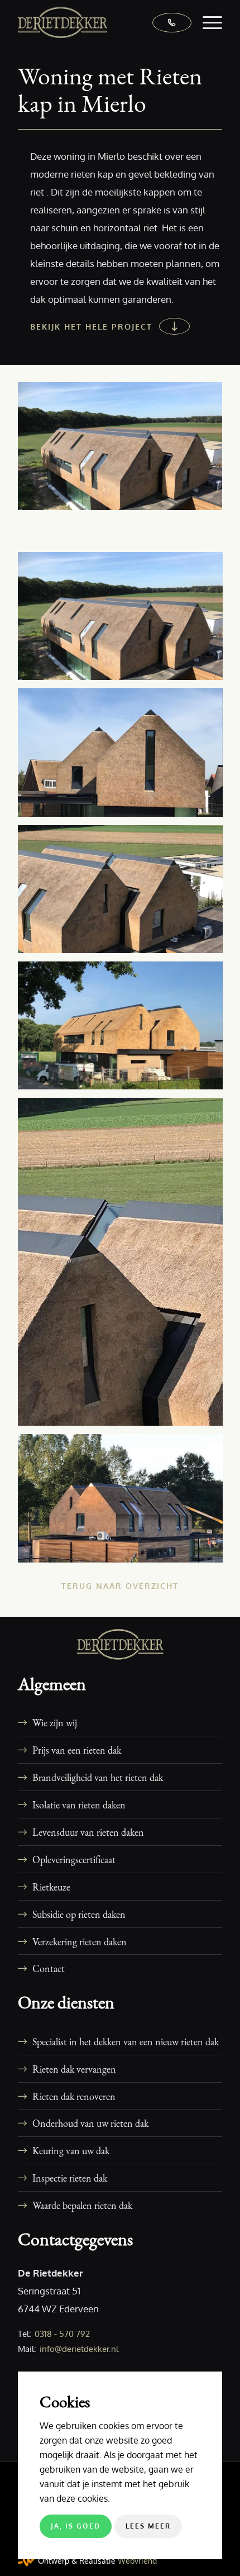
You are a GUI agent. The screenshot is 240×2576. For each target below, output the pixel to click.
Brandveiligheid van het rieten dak (98, 1777)
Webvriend (137, 2561)
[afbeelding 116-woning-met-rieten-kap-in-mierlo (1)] (124, 620)
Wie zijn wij (55, 1722)
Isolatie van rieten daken (79, 1804)
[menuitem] (207, 22)
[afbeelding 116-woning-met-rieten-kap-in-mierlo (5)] (124, 1266)
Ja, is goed (76, 2526)
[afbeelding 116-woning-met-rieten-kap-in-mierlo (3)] (124, 893)
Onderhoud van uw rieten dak (90, 2123)
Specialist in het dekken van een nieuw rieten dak (126, 2041)
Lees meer (148, 2526)
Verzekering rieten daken (80, 1941)
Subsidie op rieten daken (79, 1914)
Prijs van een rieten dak (77, 1750)
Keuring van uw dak (71, 2150)
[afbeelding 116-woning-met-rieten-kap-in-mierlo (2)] (124, 756)
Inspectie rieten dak (70, 2178)
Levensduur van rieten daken (88, 1832)
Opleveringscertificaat (74, 1859)
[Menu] (207, 22)
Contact (49, 1968)
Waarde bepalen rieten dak (82, 2205)
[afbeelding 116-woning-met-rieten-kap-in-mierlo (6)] (124, 1502)
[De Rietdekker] (99, 22)
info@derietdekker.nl (79, 2349)
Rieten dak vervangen (74, 2069)
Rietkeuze (51, 1887)
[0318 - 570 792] (166, 22)
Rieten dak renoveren (74, 2096)
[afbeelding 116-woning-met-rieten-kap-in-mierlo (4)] (124, 1030)
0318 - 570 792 (62, 2334)
